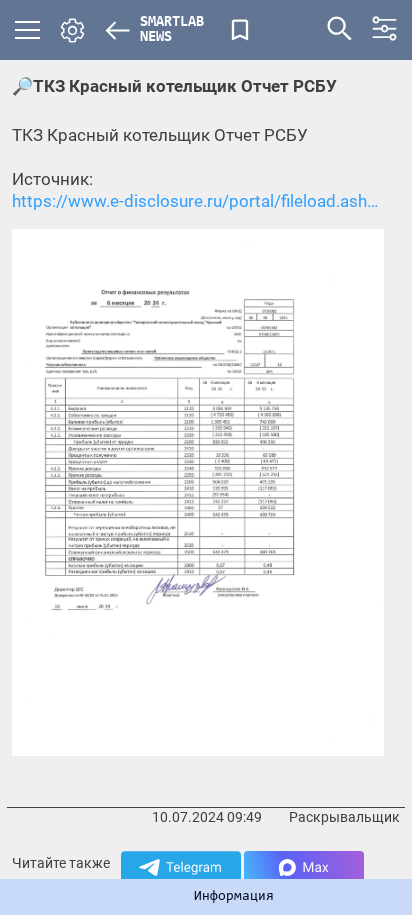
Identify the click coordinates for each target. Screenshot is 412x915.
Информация (234, 897)
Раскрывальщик (344, 817)
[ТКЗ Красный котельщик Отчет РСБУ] (198, 492)
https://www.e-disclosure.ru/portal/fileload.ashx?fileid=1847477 (198, 201)
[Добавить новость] (240, 30)
